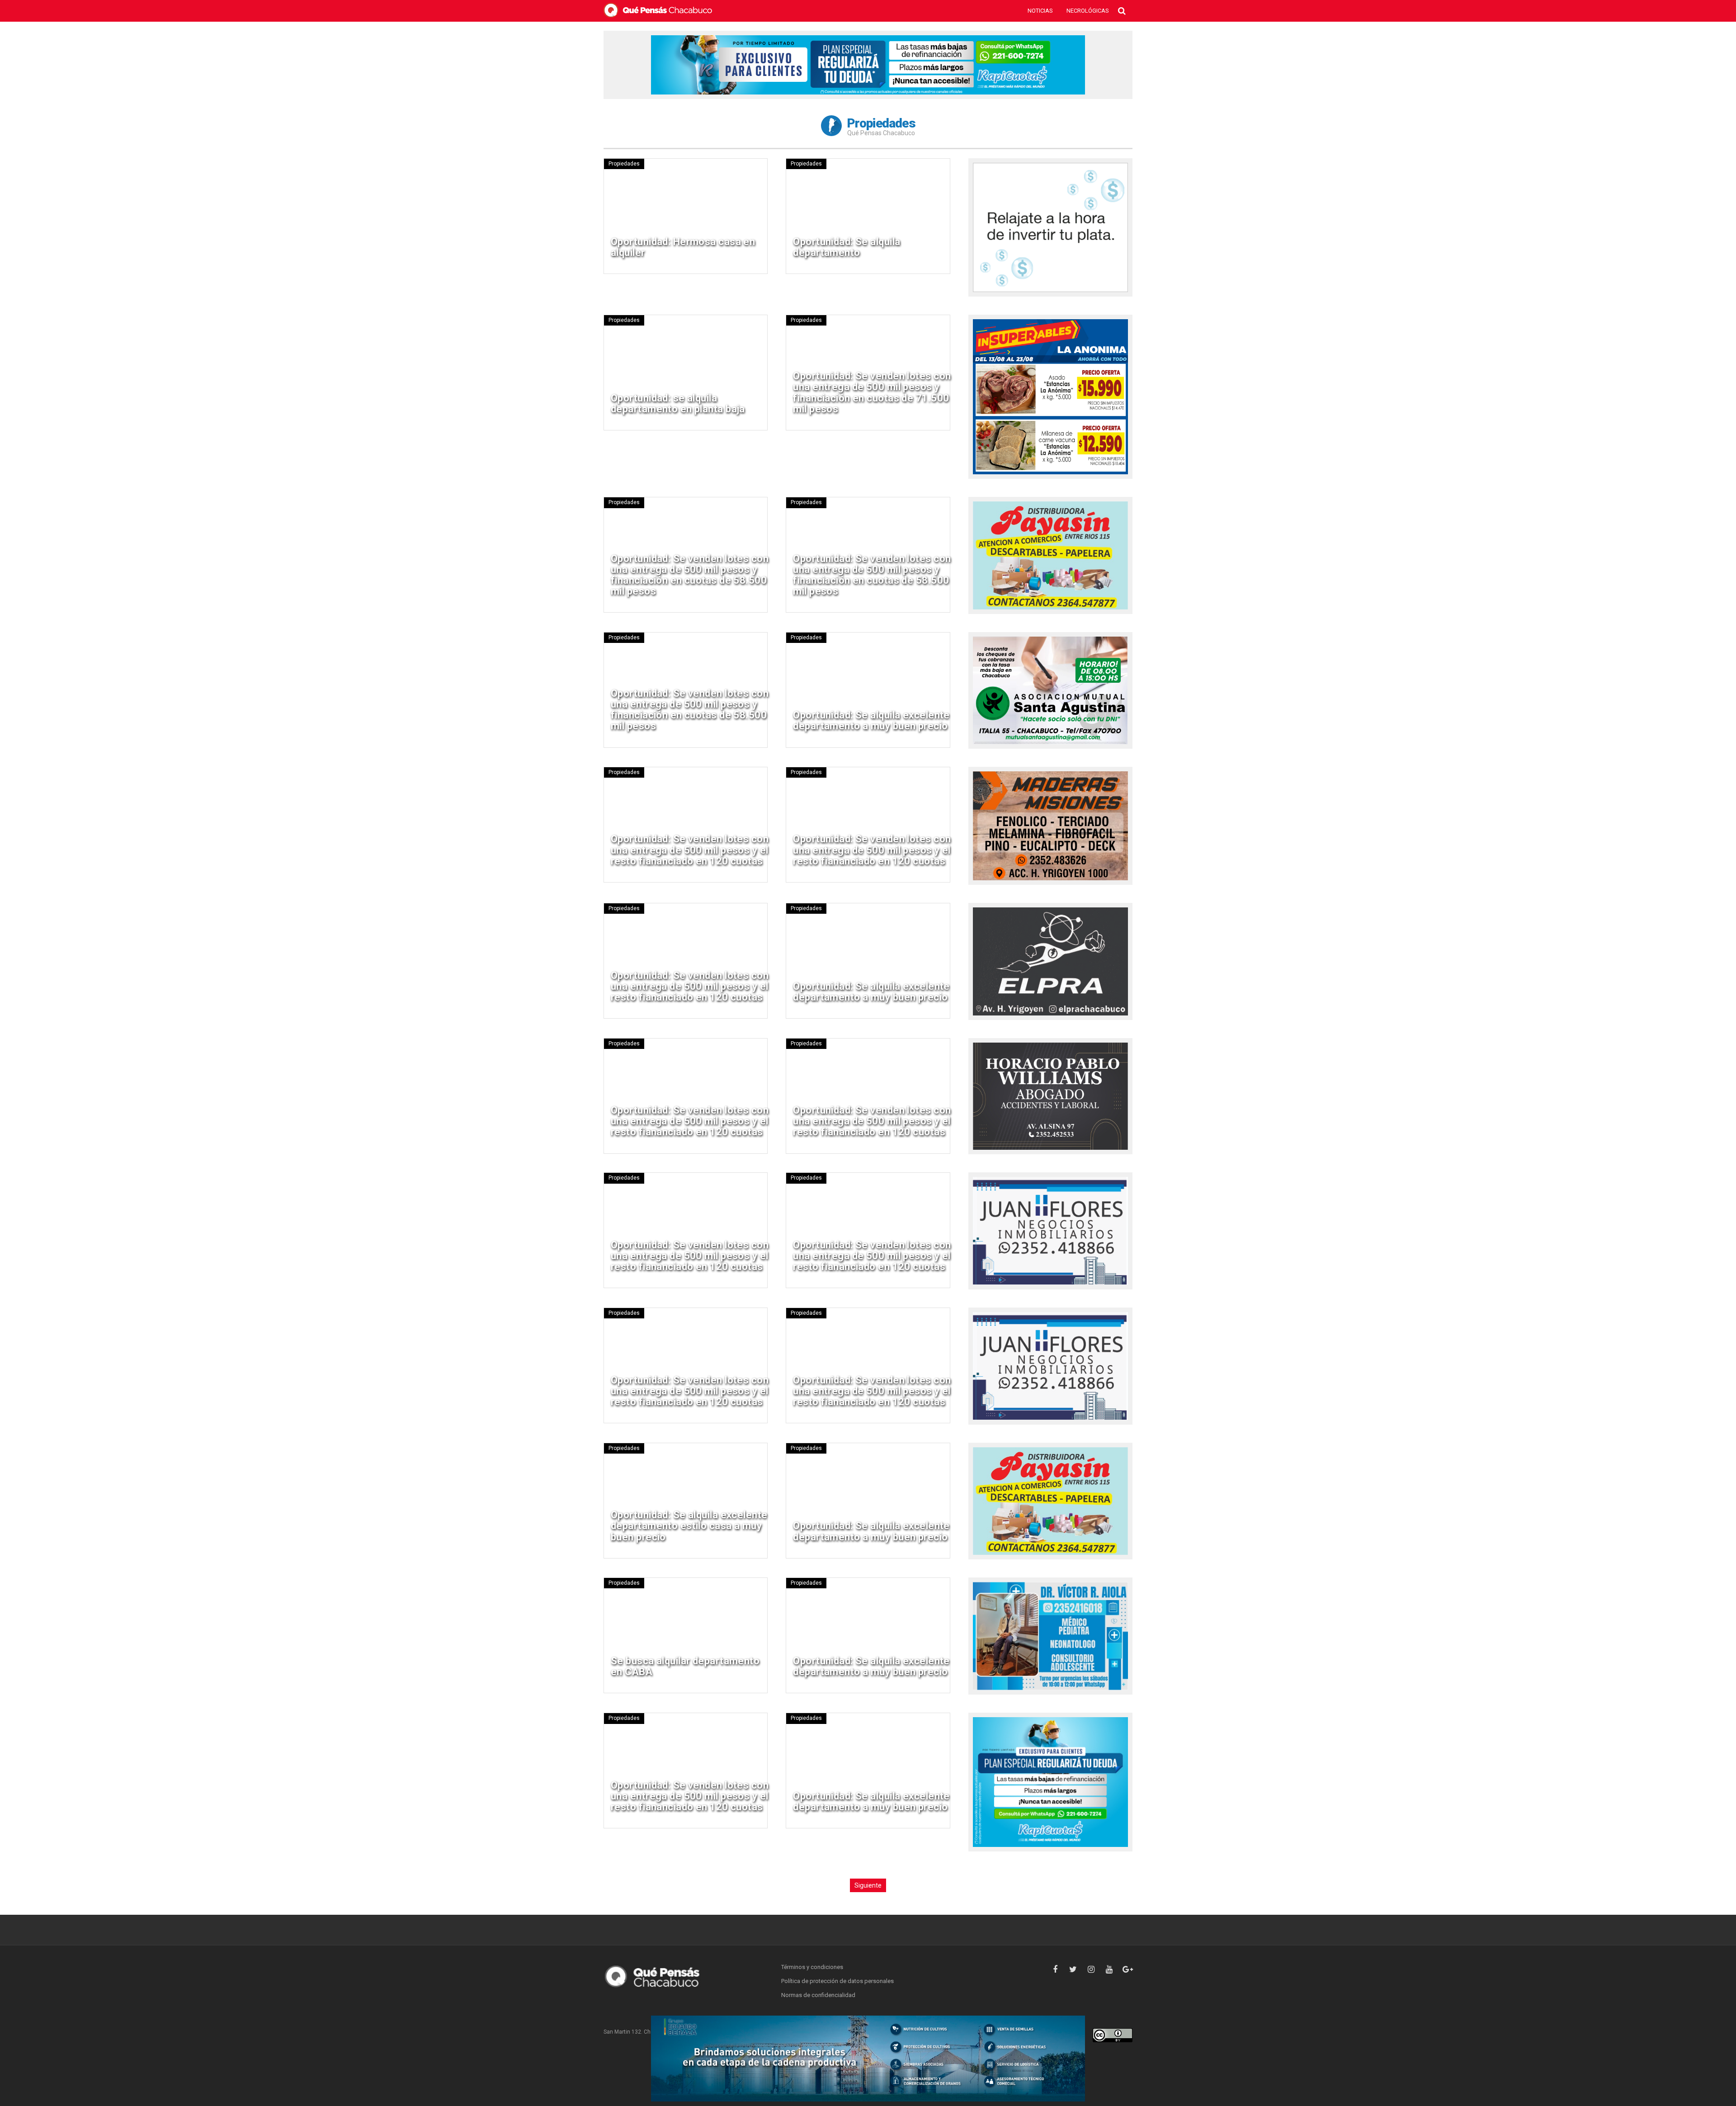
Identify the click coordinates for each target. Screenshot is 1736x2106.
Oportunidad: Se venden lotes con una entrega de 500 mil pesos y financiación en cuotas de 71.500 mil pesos (872, 392)
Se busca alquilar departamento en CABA (685, 1666)
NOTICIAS (1040, 11)
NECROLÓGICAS (1088, 11)
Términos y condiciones (812, 1967)
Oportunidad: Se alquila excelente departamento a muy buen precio (871, 720)
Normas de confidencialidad (818, 1995)
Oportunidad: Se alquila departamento (847, 247)
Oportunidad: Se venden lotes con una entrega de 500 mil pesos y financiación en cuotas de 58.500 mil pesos (690, 575)
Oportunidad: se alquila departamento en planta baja (678, 404)
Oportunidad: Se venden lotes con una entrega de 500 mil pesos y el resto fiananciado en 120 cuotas (690, 850)
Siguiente (868, 1885)
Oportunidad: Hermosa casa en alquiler (683, 247)
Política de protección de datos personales (837, 1981)
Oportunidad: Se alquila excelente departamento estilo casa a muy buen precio (689, 1526)
